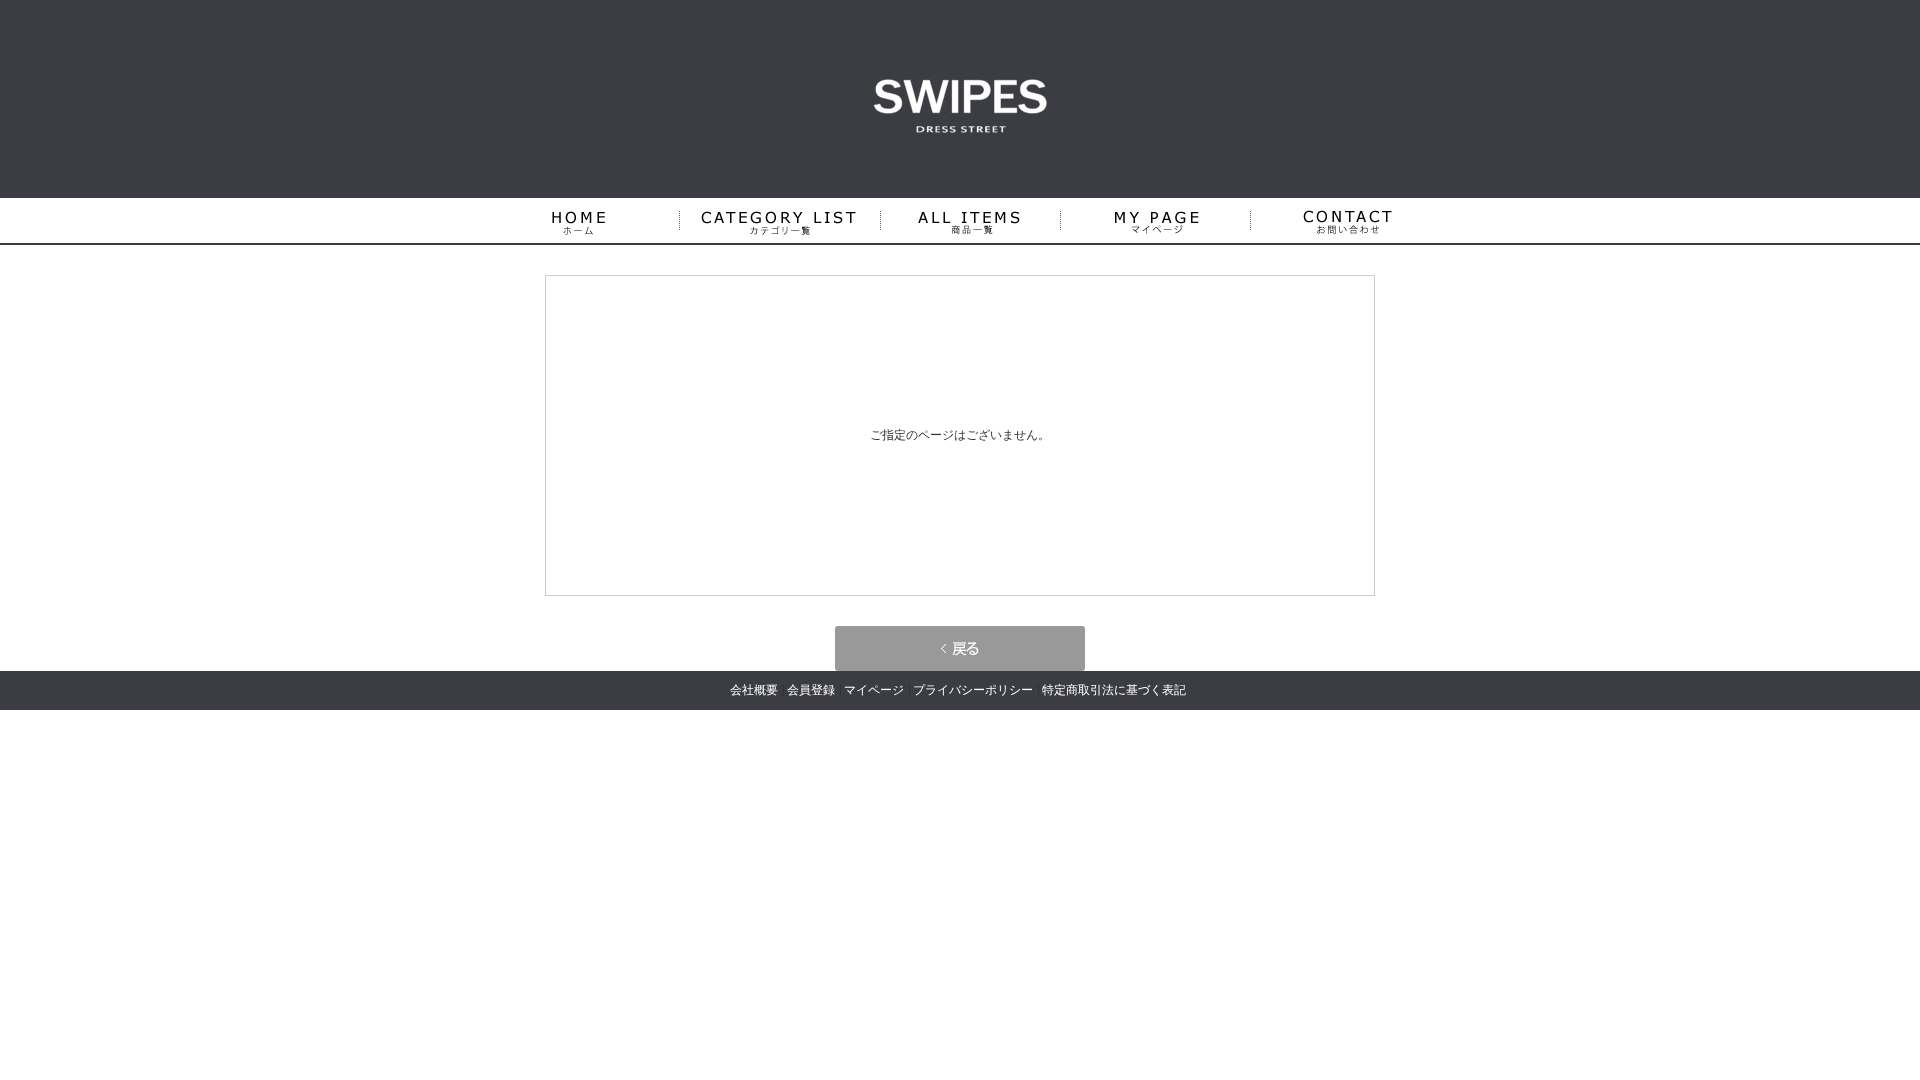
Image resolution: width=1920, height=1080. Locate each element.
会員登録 (811, 690)
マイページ (874, 690)
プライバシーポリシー (973, 690)
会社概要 (754, 690)
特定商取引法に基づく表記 (1114, 690)
